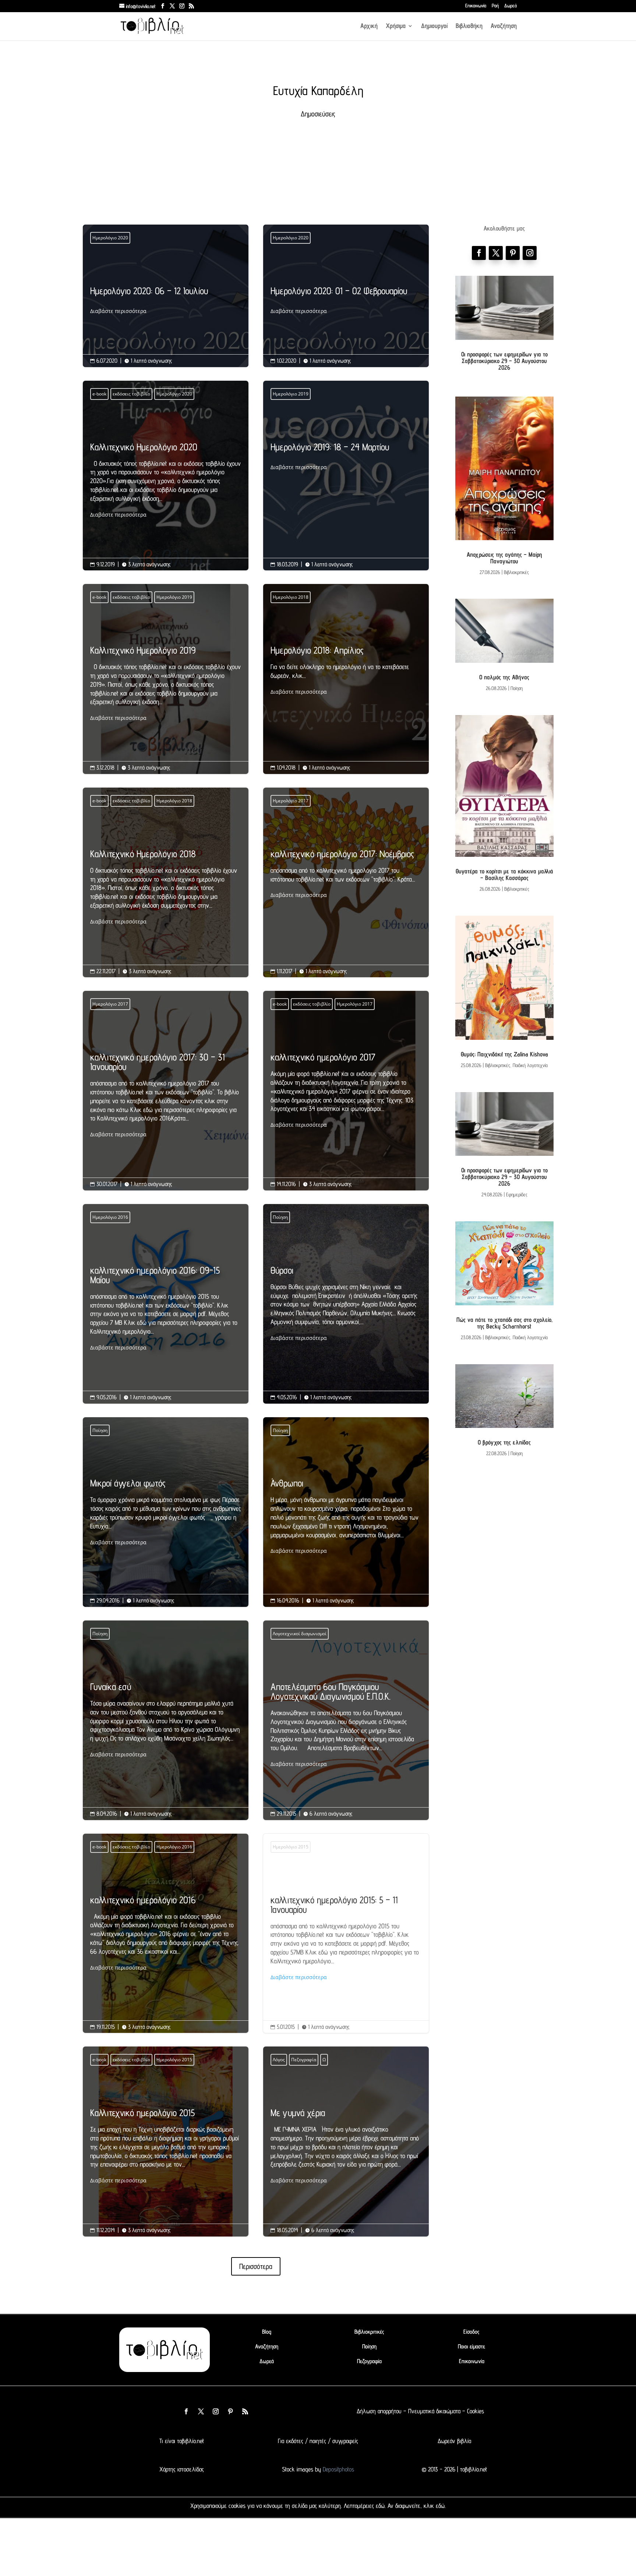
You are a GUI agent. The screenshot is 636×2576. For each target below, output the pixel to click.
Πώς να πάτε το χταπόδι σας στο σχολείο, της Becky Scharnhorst (504, 1323)
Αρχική (369, 26)
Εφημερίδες (517, 1194)
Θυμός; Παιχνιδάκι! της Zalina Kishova (504, 1054)
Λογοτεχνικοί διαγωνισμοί (300, 1634)
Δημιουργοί (434, 26)
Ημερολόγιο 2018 (291, 597)
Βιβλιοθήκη (469, 26)
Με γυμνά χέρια (346, 2146)
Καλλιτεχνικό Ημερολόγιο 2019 (166, 684)
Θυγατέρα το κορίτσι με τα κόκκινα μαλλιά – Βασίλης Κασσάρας (504, 874)
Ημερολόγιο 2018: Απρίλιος (346, 671)
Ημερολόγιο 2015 (291, 1847)
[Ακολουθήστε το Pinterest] (513, 253)
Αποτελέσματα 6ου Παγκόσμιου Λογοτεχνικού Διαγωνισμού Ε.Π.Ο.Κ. (346, 1725)
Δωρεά (510, 6)
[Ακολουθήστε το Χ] (496, 253)
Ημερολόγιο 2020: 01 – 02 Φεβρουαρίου (346, 301)
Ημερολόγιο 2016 (110, 1217)
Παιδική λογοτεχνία (530, 1065)
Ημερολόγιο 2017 (291, 801)
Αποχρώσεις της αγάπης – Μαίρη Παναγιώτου (504, 558)
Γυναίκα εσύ (166, 1720)
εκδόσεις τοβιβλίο (131, 394)
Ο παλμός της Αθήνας (504, 677)
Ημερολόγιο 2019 (291, 394)
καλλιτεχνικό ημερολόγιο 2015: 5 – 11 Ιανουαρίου (346, 1933)
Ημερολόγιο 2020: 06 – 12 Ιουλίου (166, 301)
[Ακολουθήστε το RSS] (245, 2411)
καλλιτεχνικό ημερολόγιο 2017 (346, 1091)
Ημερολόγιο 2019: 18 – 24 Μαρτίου (346, 457)
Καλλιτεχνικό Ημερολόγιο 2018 (166, 888)
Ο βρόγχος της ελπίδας (504, 1442)
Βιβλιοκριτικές (516, 572)
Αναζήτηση (504, 26)
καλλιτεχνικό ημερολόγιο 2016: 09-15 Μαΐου (166, 1309)
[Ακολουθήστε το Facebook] (479, 253)
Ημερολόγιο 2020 (110, 238)
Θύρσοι (346, 1304)
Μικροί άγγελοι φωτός (166, 1512)
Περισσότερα (256, 2266)
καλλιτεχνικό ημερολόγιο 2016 (166, 1934)
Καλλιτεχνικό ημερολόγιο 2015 (166, 2146)
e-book (99, 394)
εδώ (380, 2506)
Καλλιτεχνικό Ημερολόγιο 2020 (166, 481)
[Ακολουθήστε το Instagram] (530, 253)
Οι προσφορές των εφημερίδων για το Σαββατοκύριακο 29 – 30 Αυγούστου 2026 (504, 361)
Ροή (495, 6)
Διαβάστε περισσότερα (118, 311)
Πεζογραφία (304, 2060)
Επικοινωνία (476, 6)
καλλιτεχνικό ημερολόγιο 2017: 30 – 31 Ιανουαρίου (166, 1096)
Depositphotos (338, 2469)
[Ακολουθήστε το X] (201, 2411)
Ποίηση (280, 1217)
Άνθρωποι (346, 1517)
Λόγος (279, 2060)
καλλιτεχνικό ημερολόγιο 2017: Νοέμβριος (346, 874)
